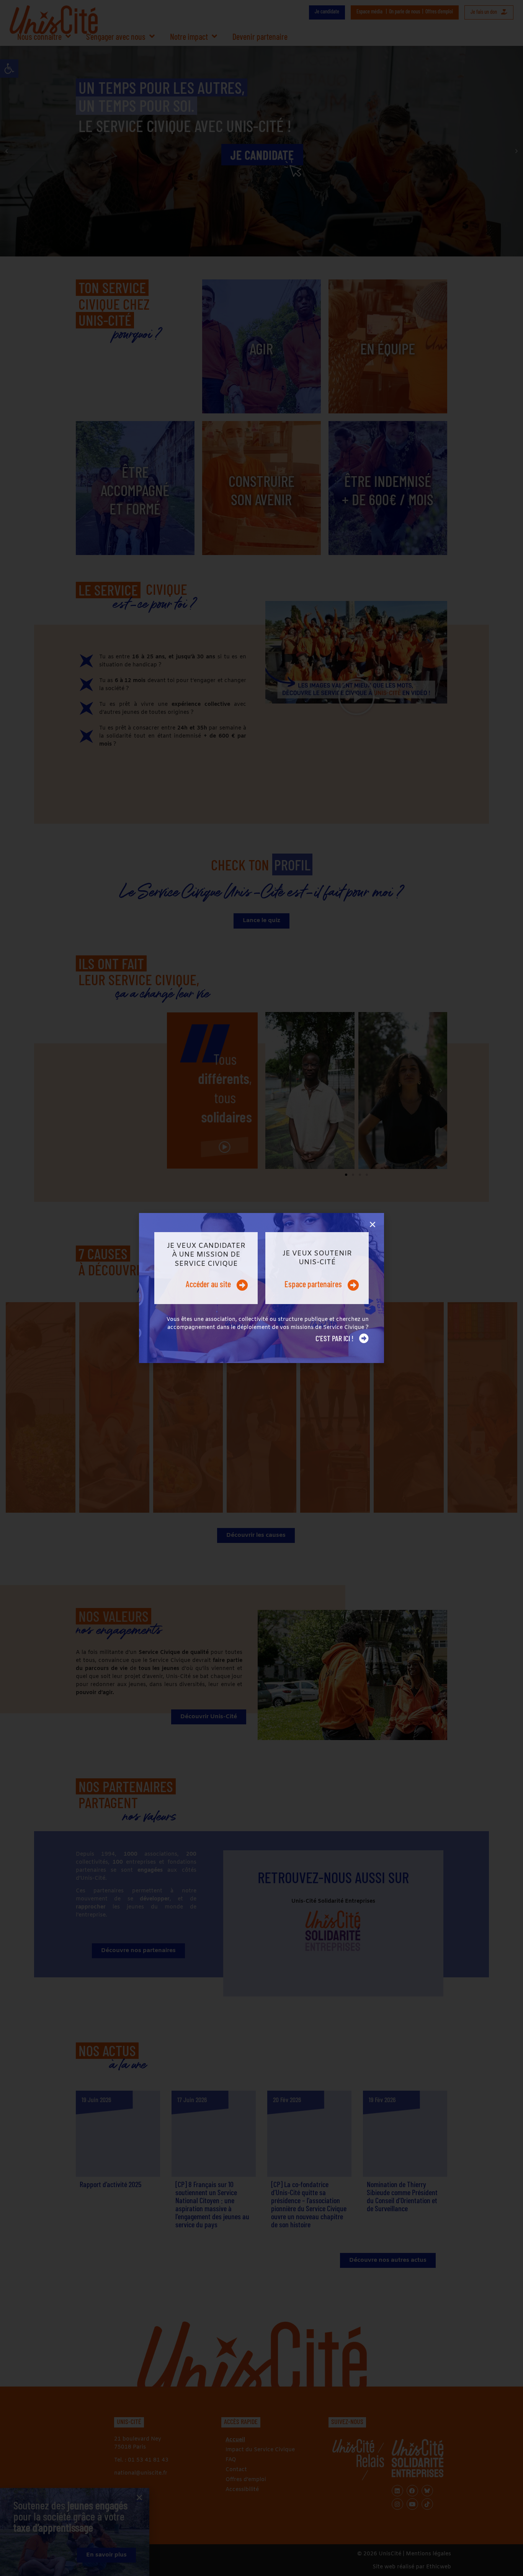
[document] (261, 1288)
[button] (373, 1224)
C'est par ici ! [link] (334, 1338)
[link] (206, 1268)
